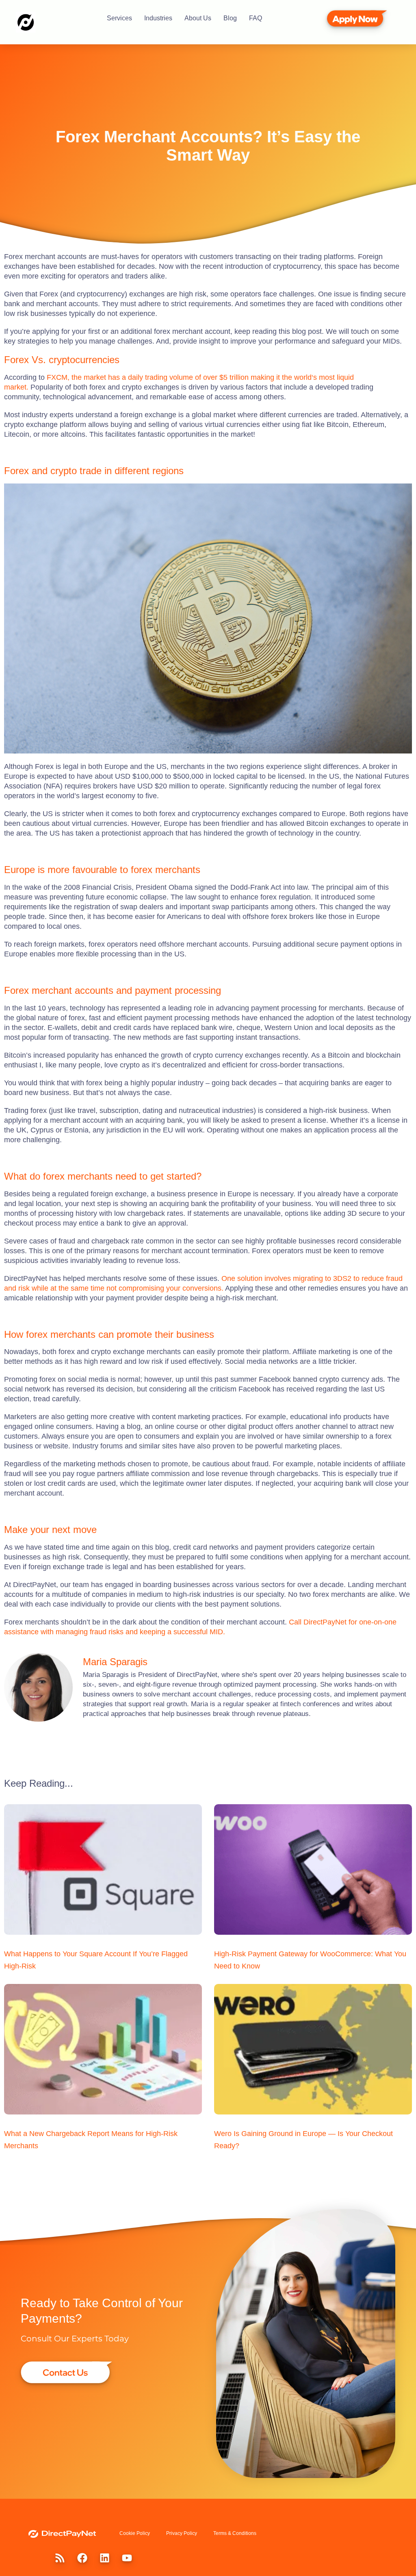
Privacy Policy (182, 2533)
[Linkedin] (104, 2558)
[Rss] (60, 2558)
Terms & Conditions (235, 2533)
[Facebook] (82, 2558)
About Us (198, 18)
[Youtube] (127, 2558)
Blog (230, 18)
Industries (158, 18)
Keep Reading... (39, 1783)
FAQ (256, 18)
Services (119, 18)
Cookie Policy (135, 2533)
